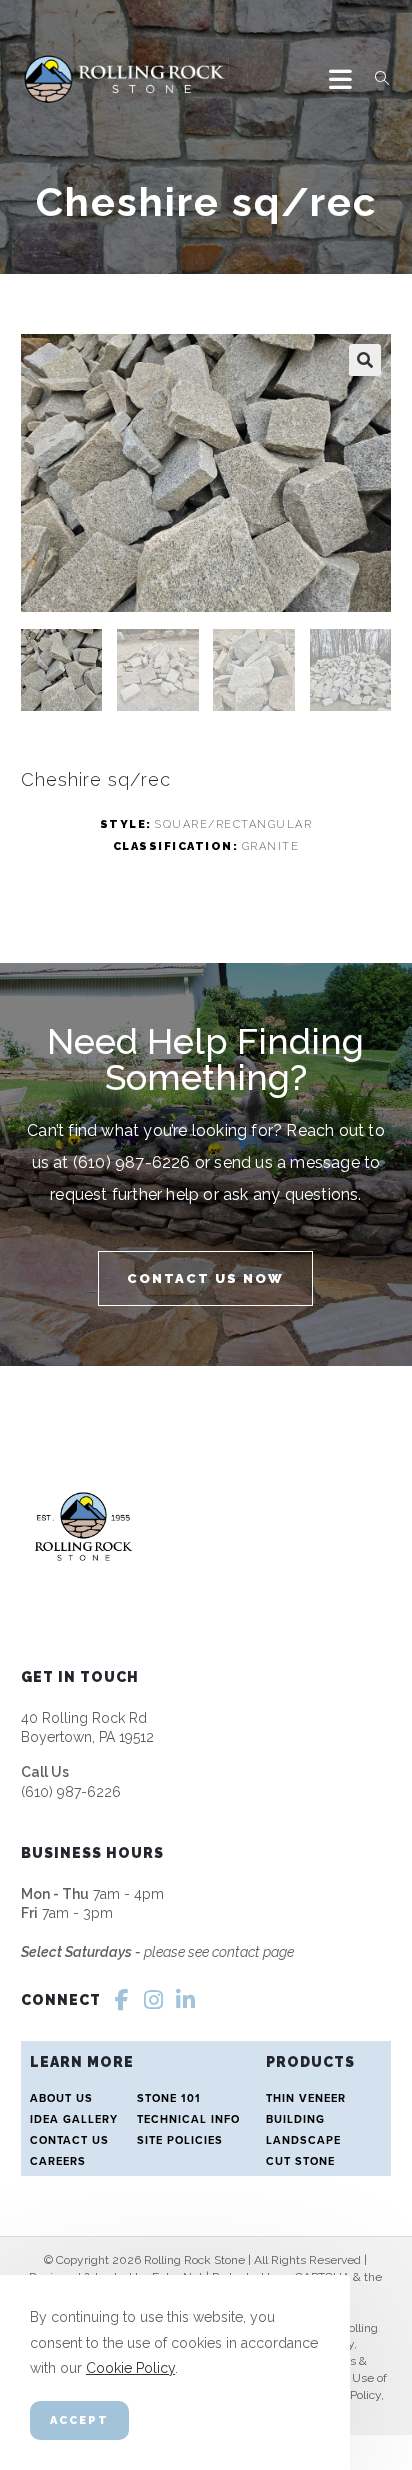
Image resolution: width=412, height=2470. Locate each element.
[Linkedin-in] (186, 2000)
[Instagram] (154, 2000)
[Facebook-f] (122, 2000)
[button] (365, 360)
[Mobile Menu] (344, 79)
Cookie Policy (130, 2368)
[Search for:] (375, 79)
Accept (79, 2420)
